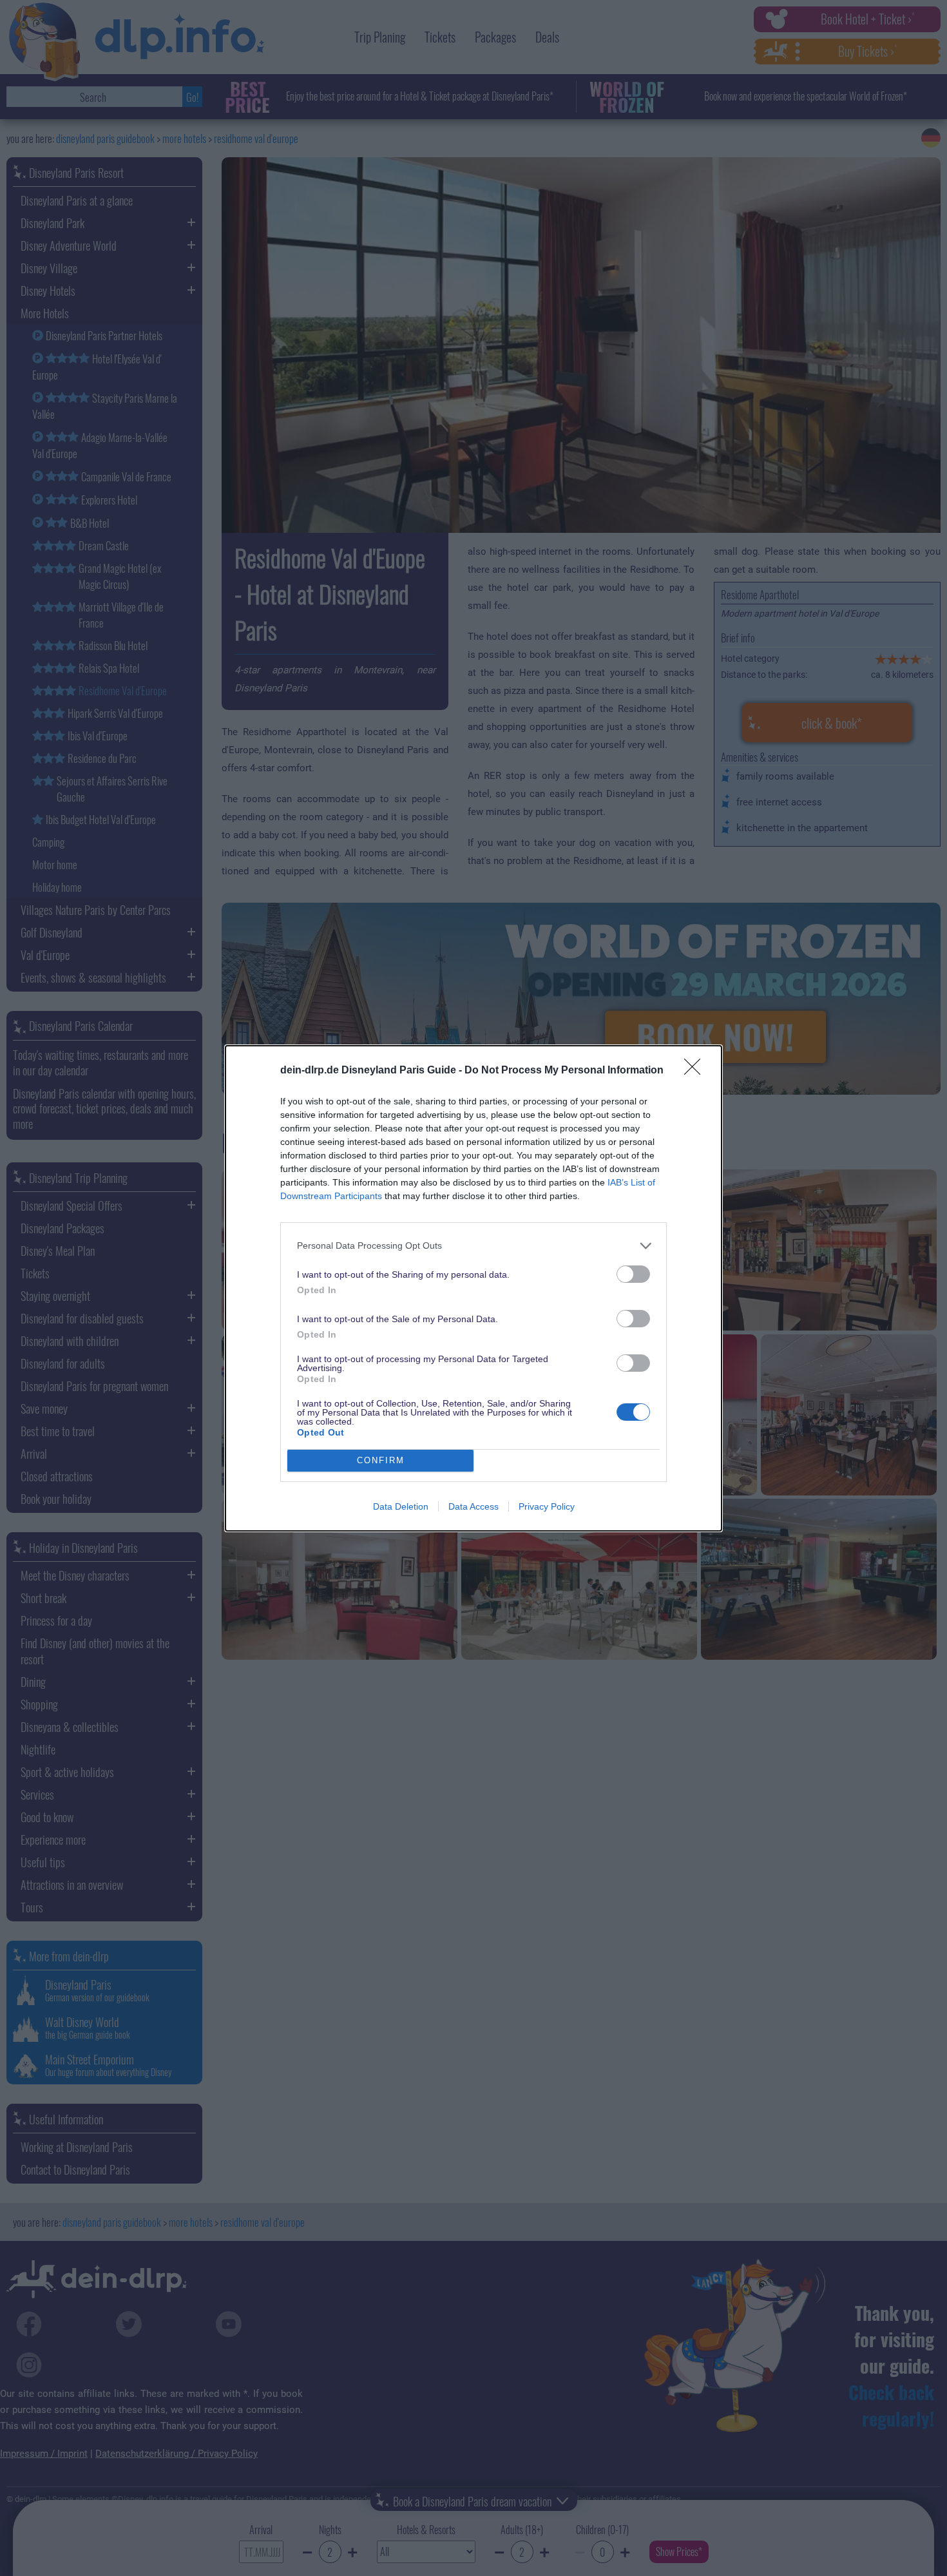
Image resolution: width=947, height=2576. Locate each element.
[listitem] (473, 1246)
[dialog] (473, 1288)
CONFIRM (381, 1460)
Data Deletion (401, 1506)
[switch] (633, 1274)
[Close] (696, 1071)
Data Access (473, 1506)
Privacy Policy (547, 1506)
